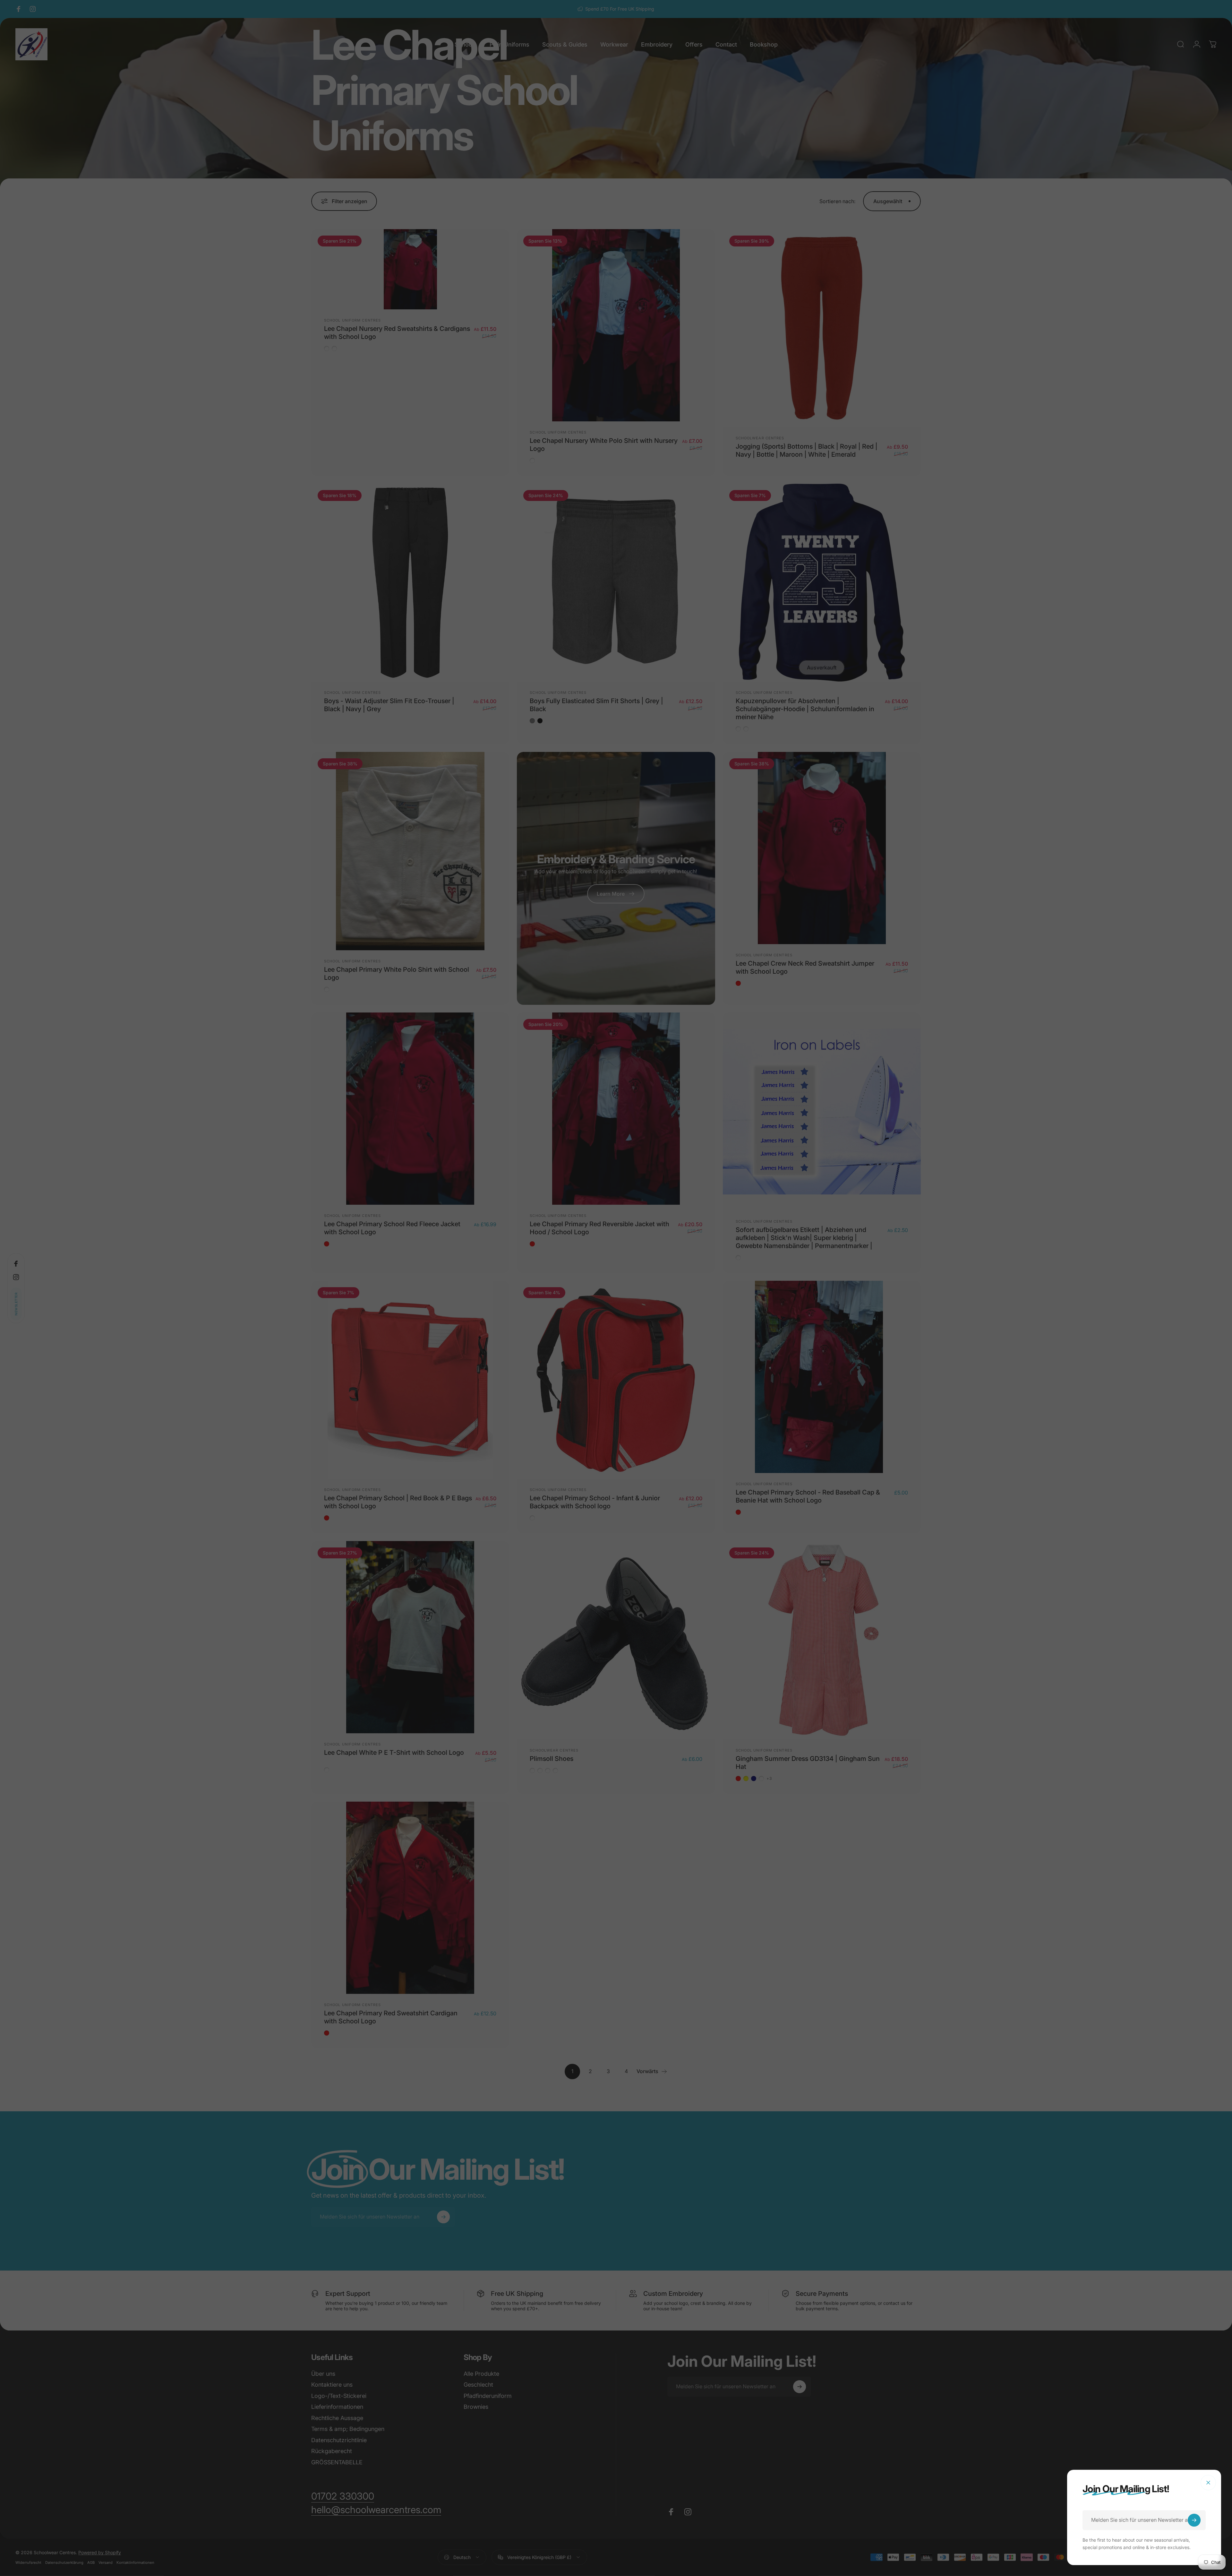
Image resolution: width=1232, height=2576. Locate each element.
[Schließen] (1208, 2483)
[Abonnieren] (1194, 2520)
